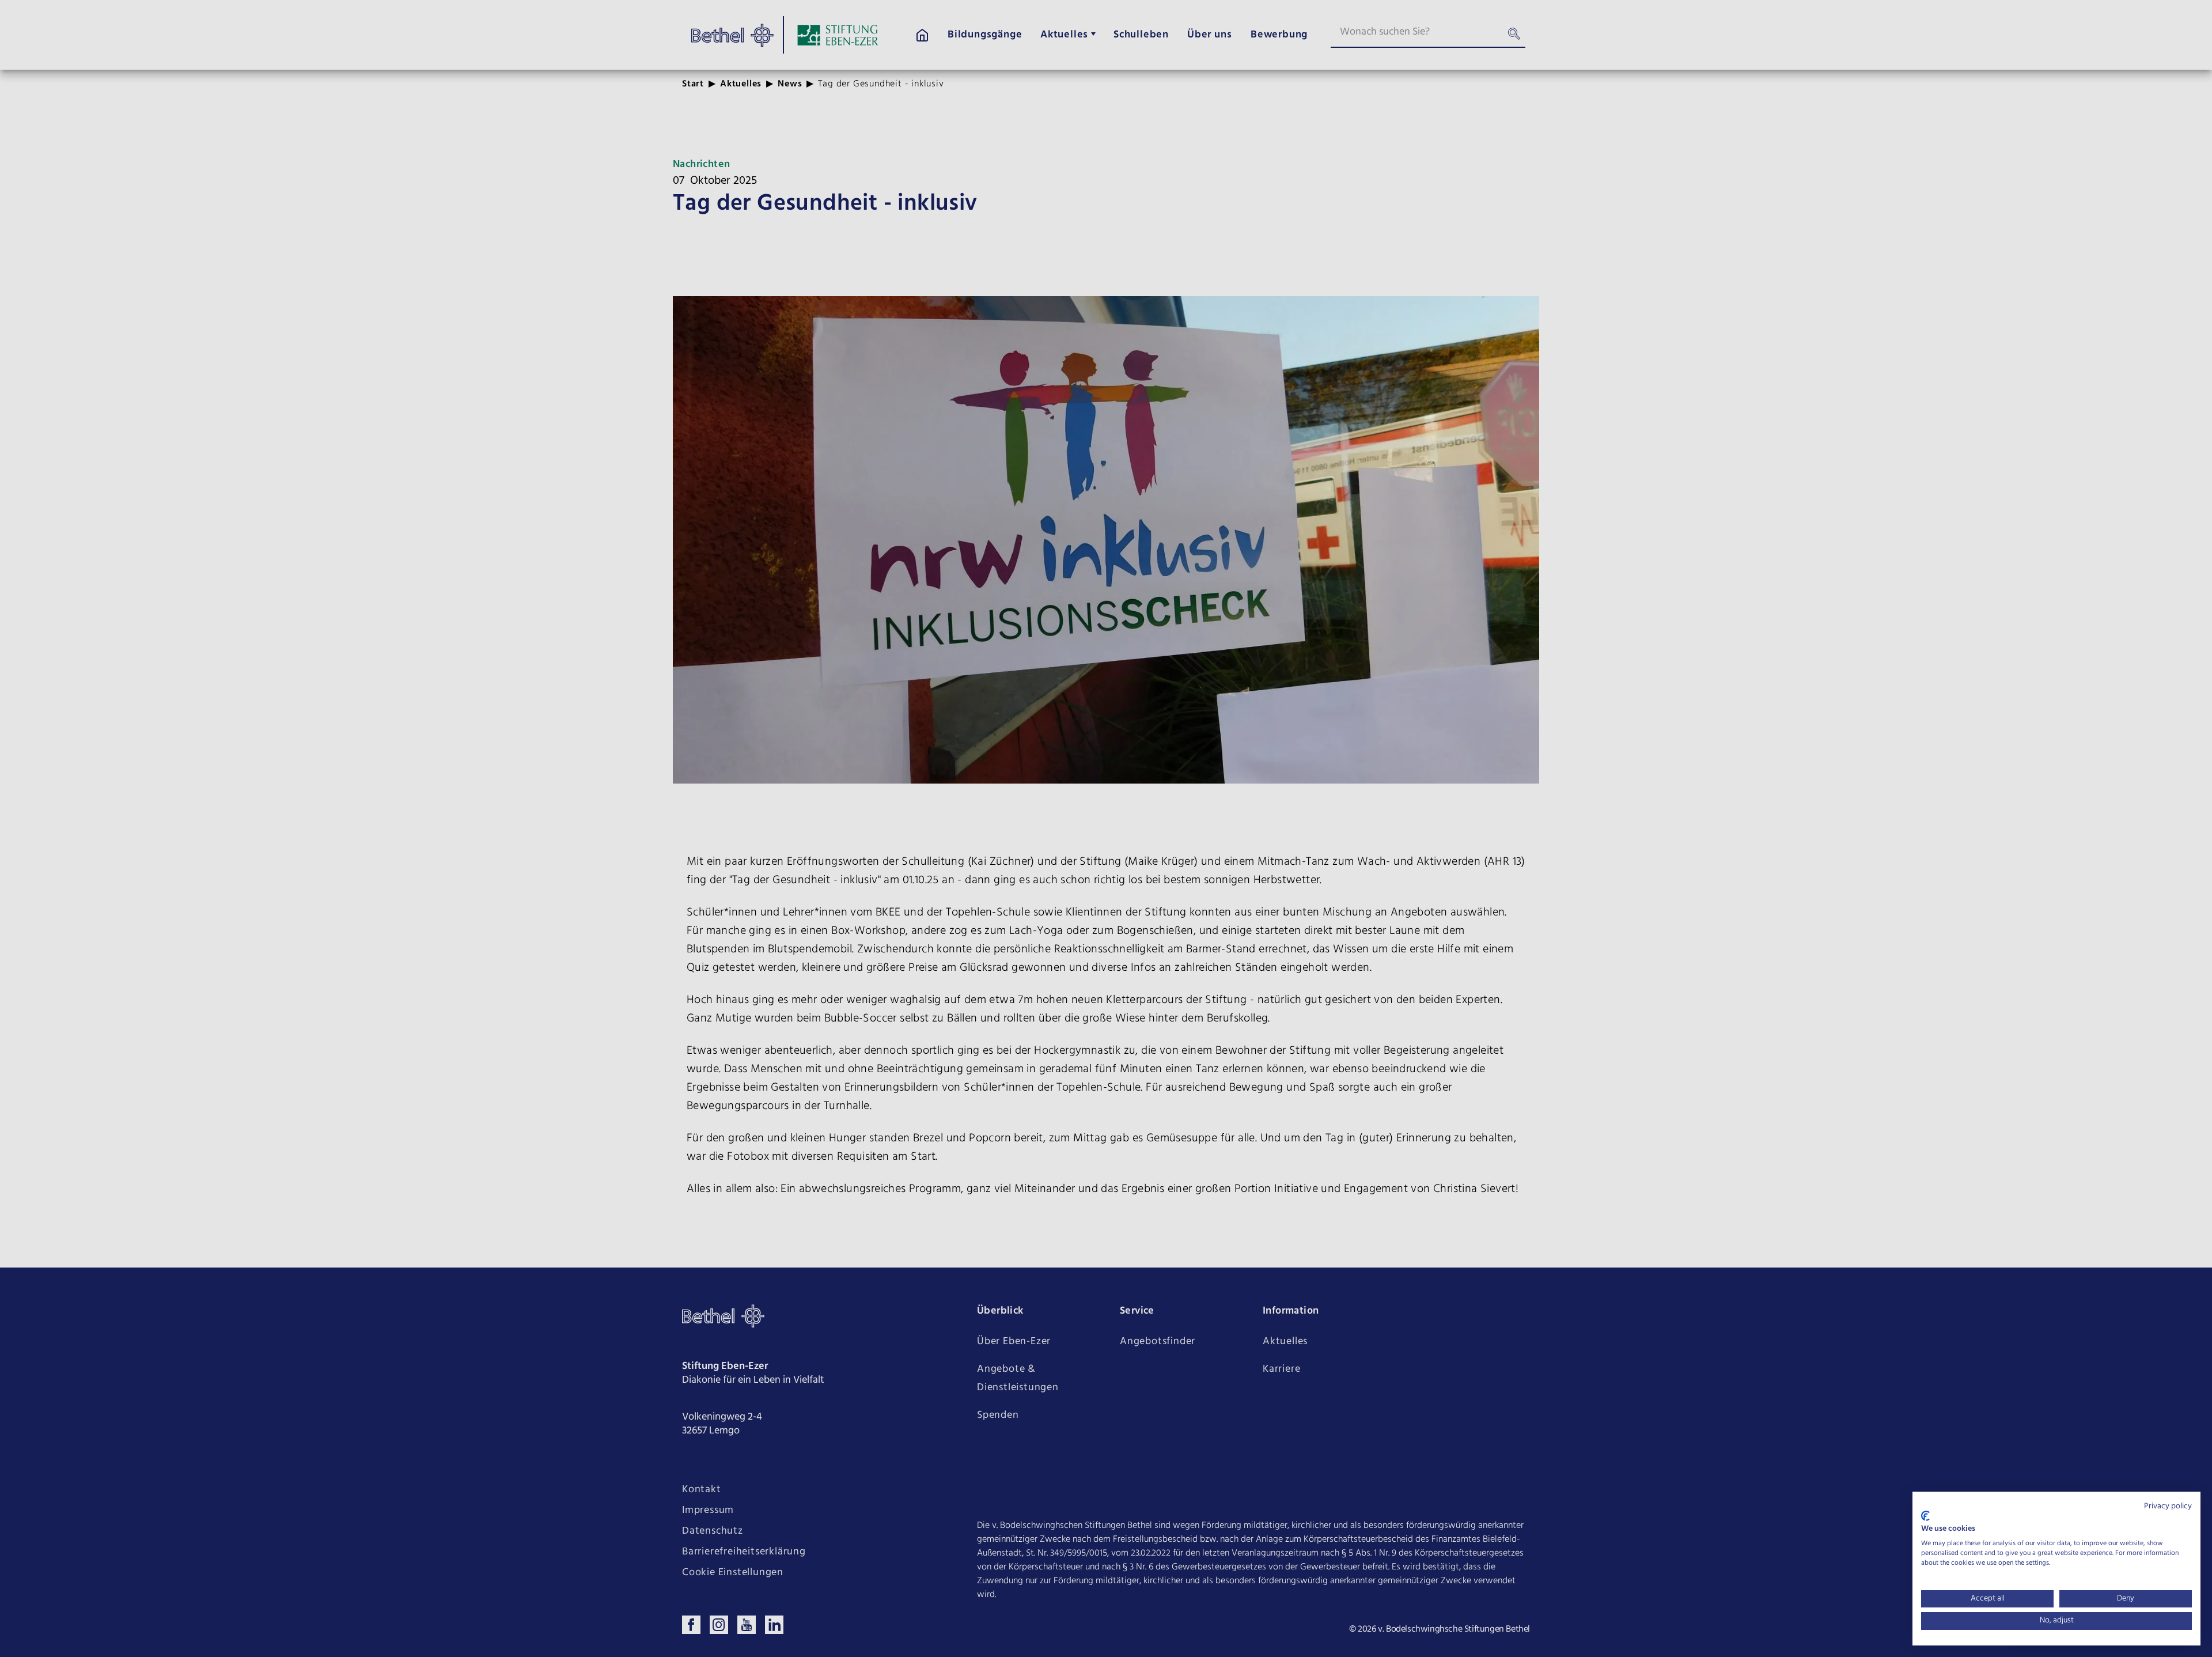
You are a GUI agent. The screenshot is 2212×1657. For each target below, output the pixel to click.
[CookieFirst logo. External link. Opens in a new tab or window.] (1925, 1516)
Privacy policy (2168, 1506)
